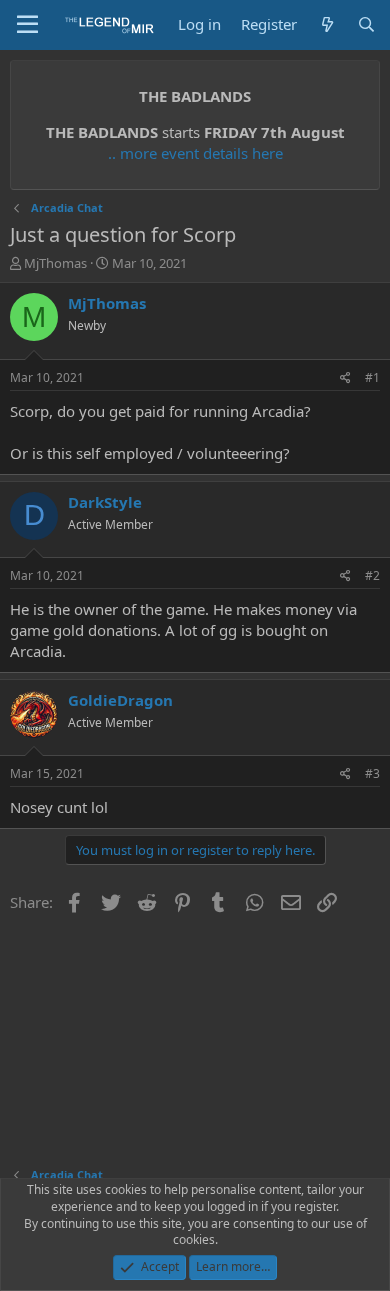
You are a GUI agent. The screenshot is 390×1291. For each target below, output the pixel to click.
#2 (372, 575)
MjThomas (55, 263)
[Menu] (27, 25)
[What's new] (326, 24)
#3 (372, 773)
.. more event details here (195, 153)
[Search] (366, 24)
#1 (372, 377)
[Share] (345, 378)
